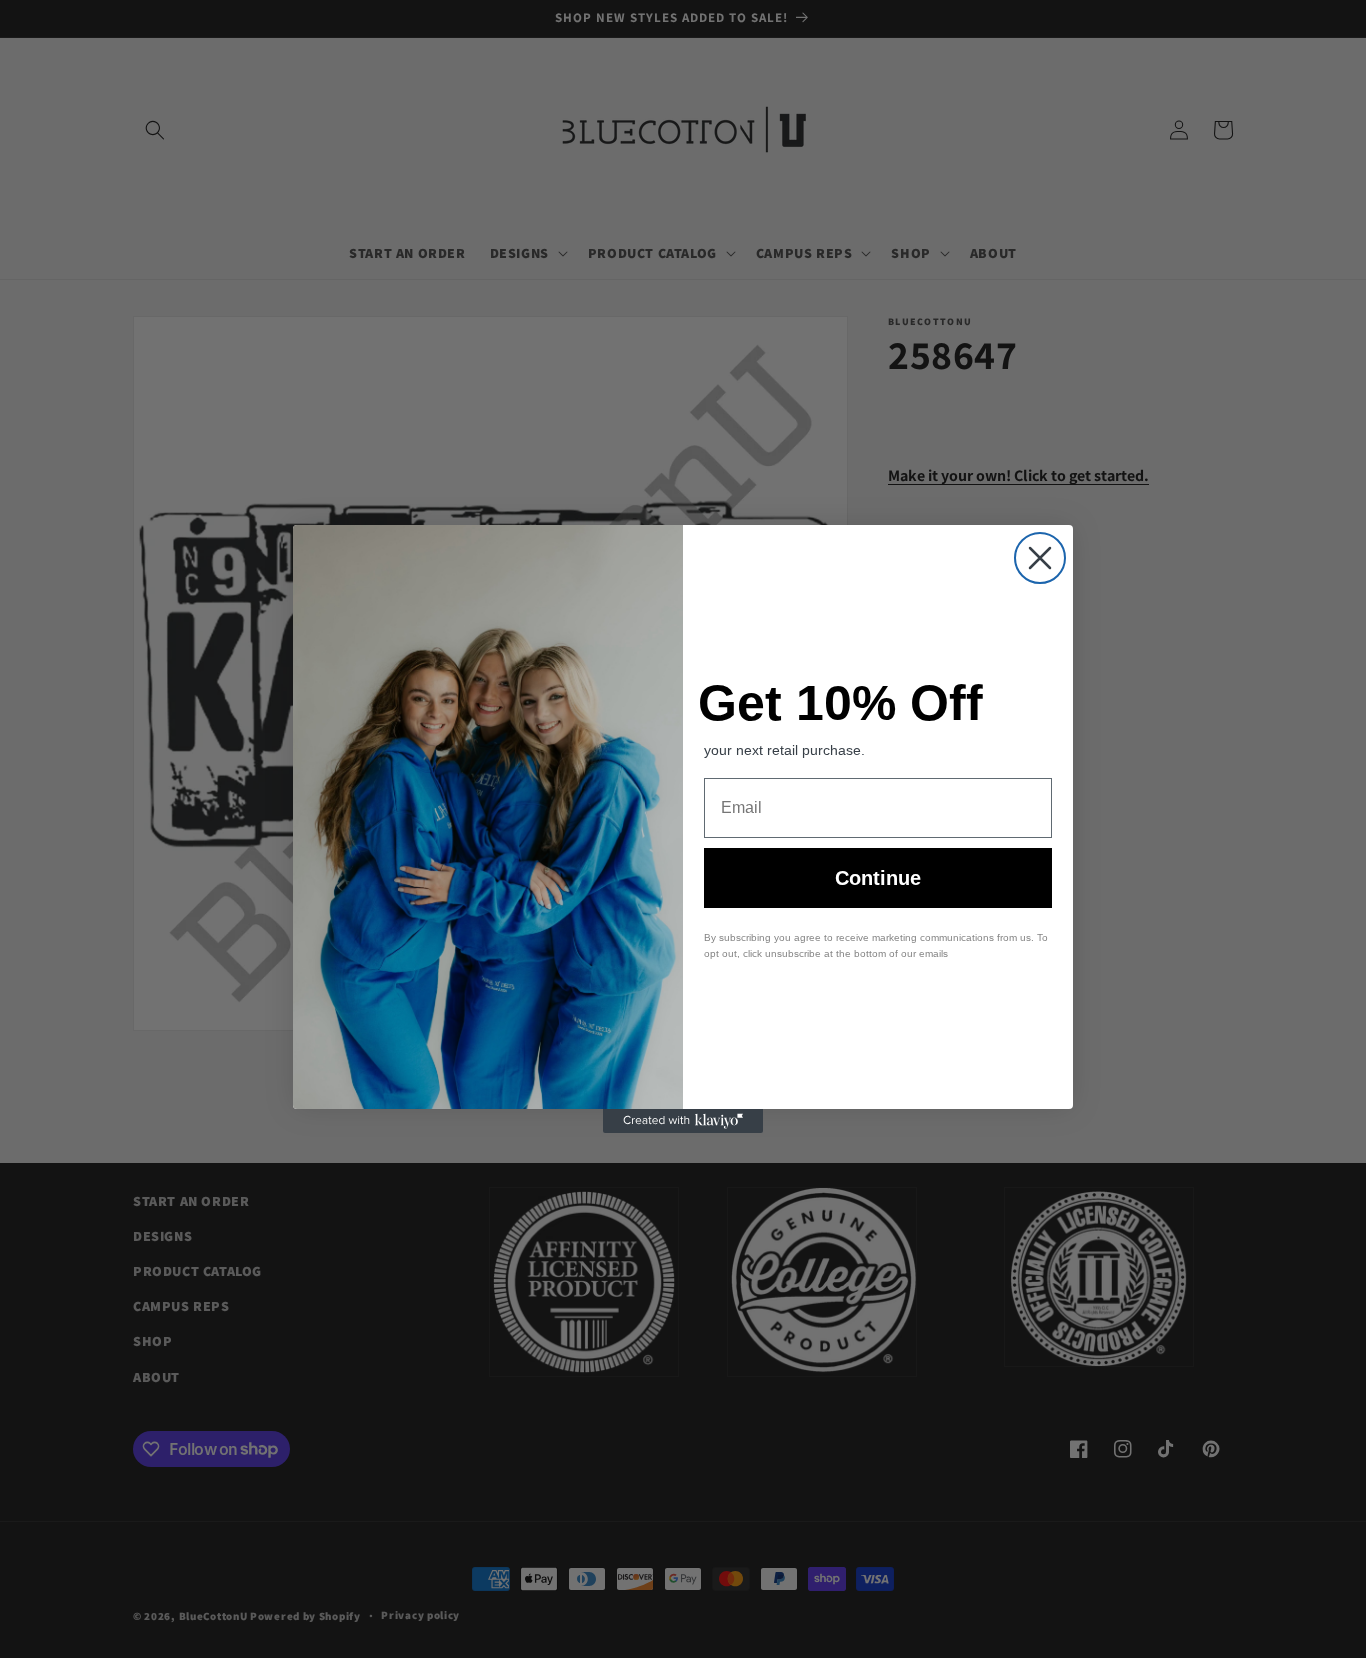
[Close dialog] (1040, 558)
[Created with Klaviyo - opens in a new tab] (683, 1121)
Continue (878, 878)
